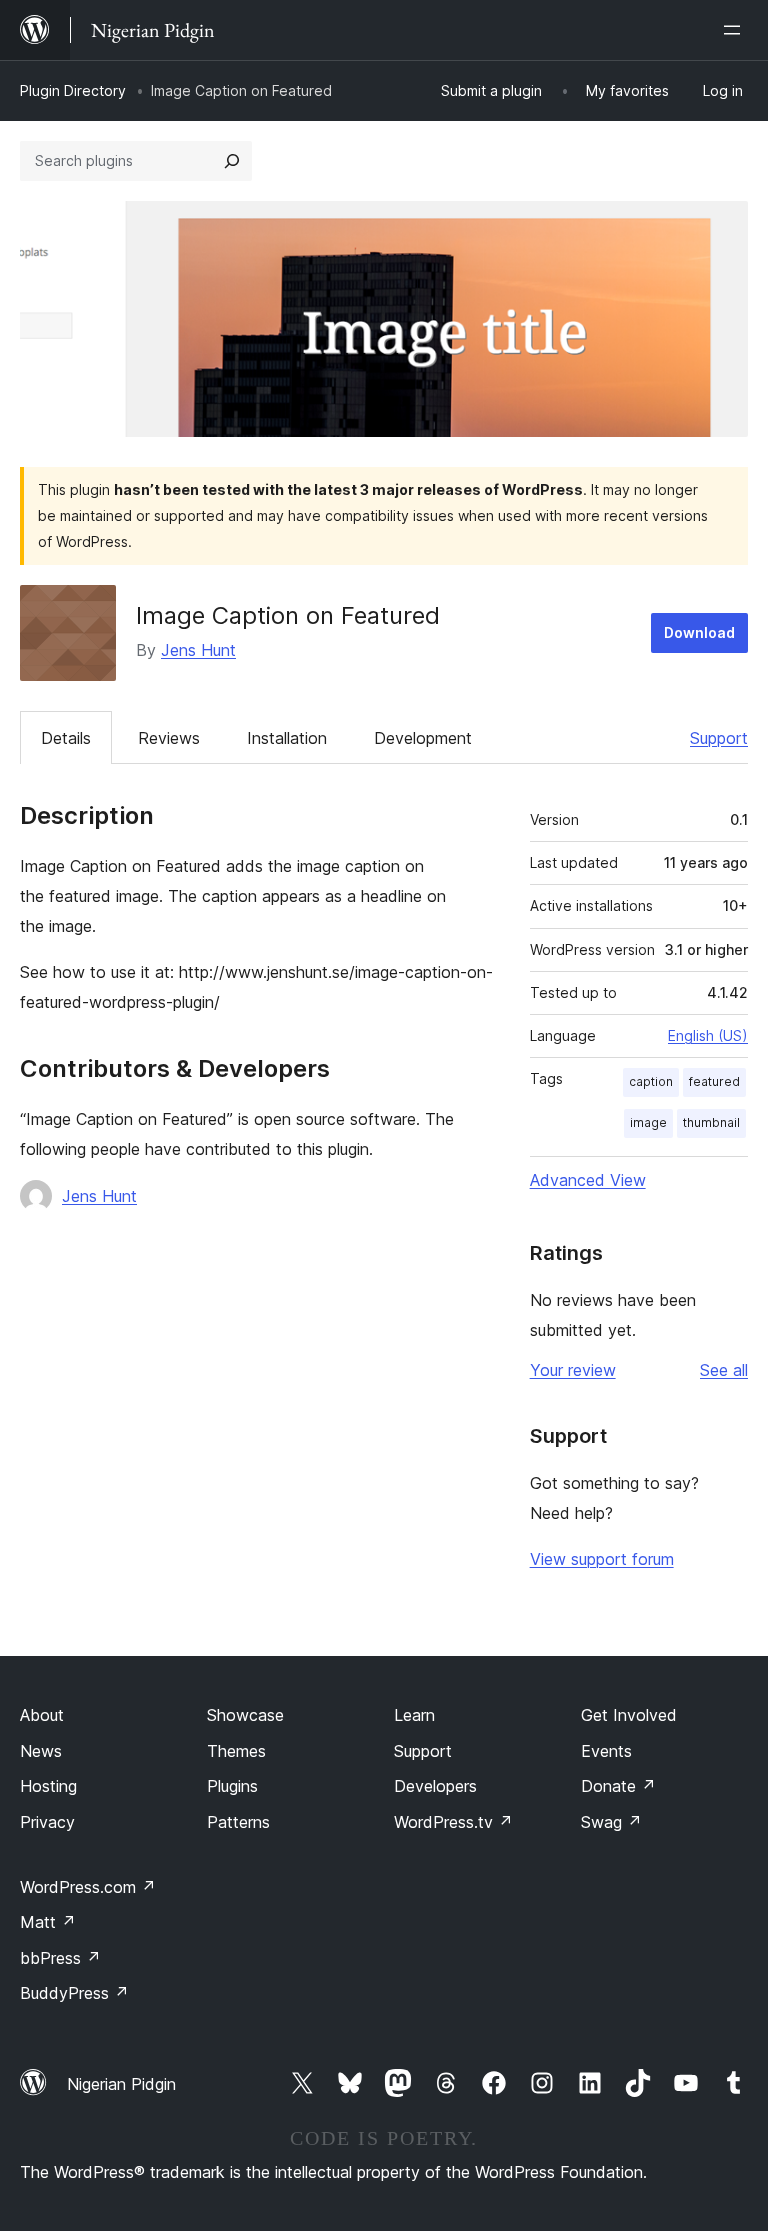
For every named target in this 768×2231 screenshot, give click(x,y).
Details (66, 738)
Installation (287, 738)
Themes (236, 1751)
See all (724, 1370)
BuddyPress (74, 1993)
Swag (611, 1822)
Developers (435, 1786)
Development (423, 738)
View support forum (602, 1559)
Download (699, 632)
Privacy (47, 1822)
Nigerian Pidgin (121, 2084)
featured (714, 1081)
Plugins (232, 1786)
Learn (414, 1715)
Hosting (48, 1786)
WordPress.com (88, 1887)
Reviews (169, 738)
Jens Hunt (198, 650)
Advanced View (588, 1180)
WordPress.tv (453, 1822)
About (42, 1715)
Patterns (238, 1822)
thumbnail (711, 1122)
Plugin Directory (73, 90)
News (41, 1751)
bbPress (60, 1958)
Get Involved (629, 1715)
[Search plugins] (232, 161)
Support (719, 738)
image (648, 1122)
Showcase (245, 1715)
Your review (573, 1370)
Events (606, 1751)
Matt (48, 1922)
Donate (618, 1786)
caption (651, 1081)
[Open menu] (736, 30)
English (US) (708, 1035)
